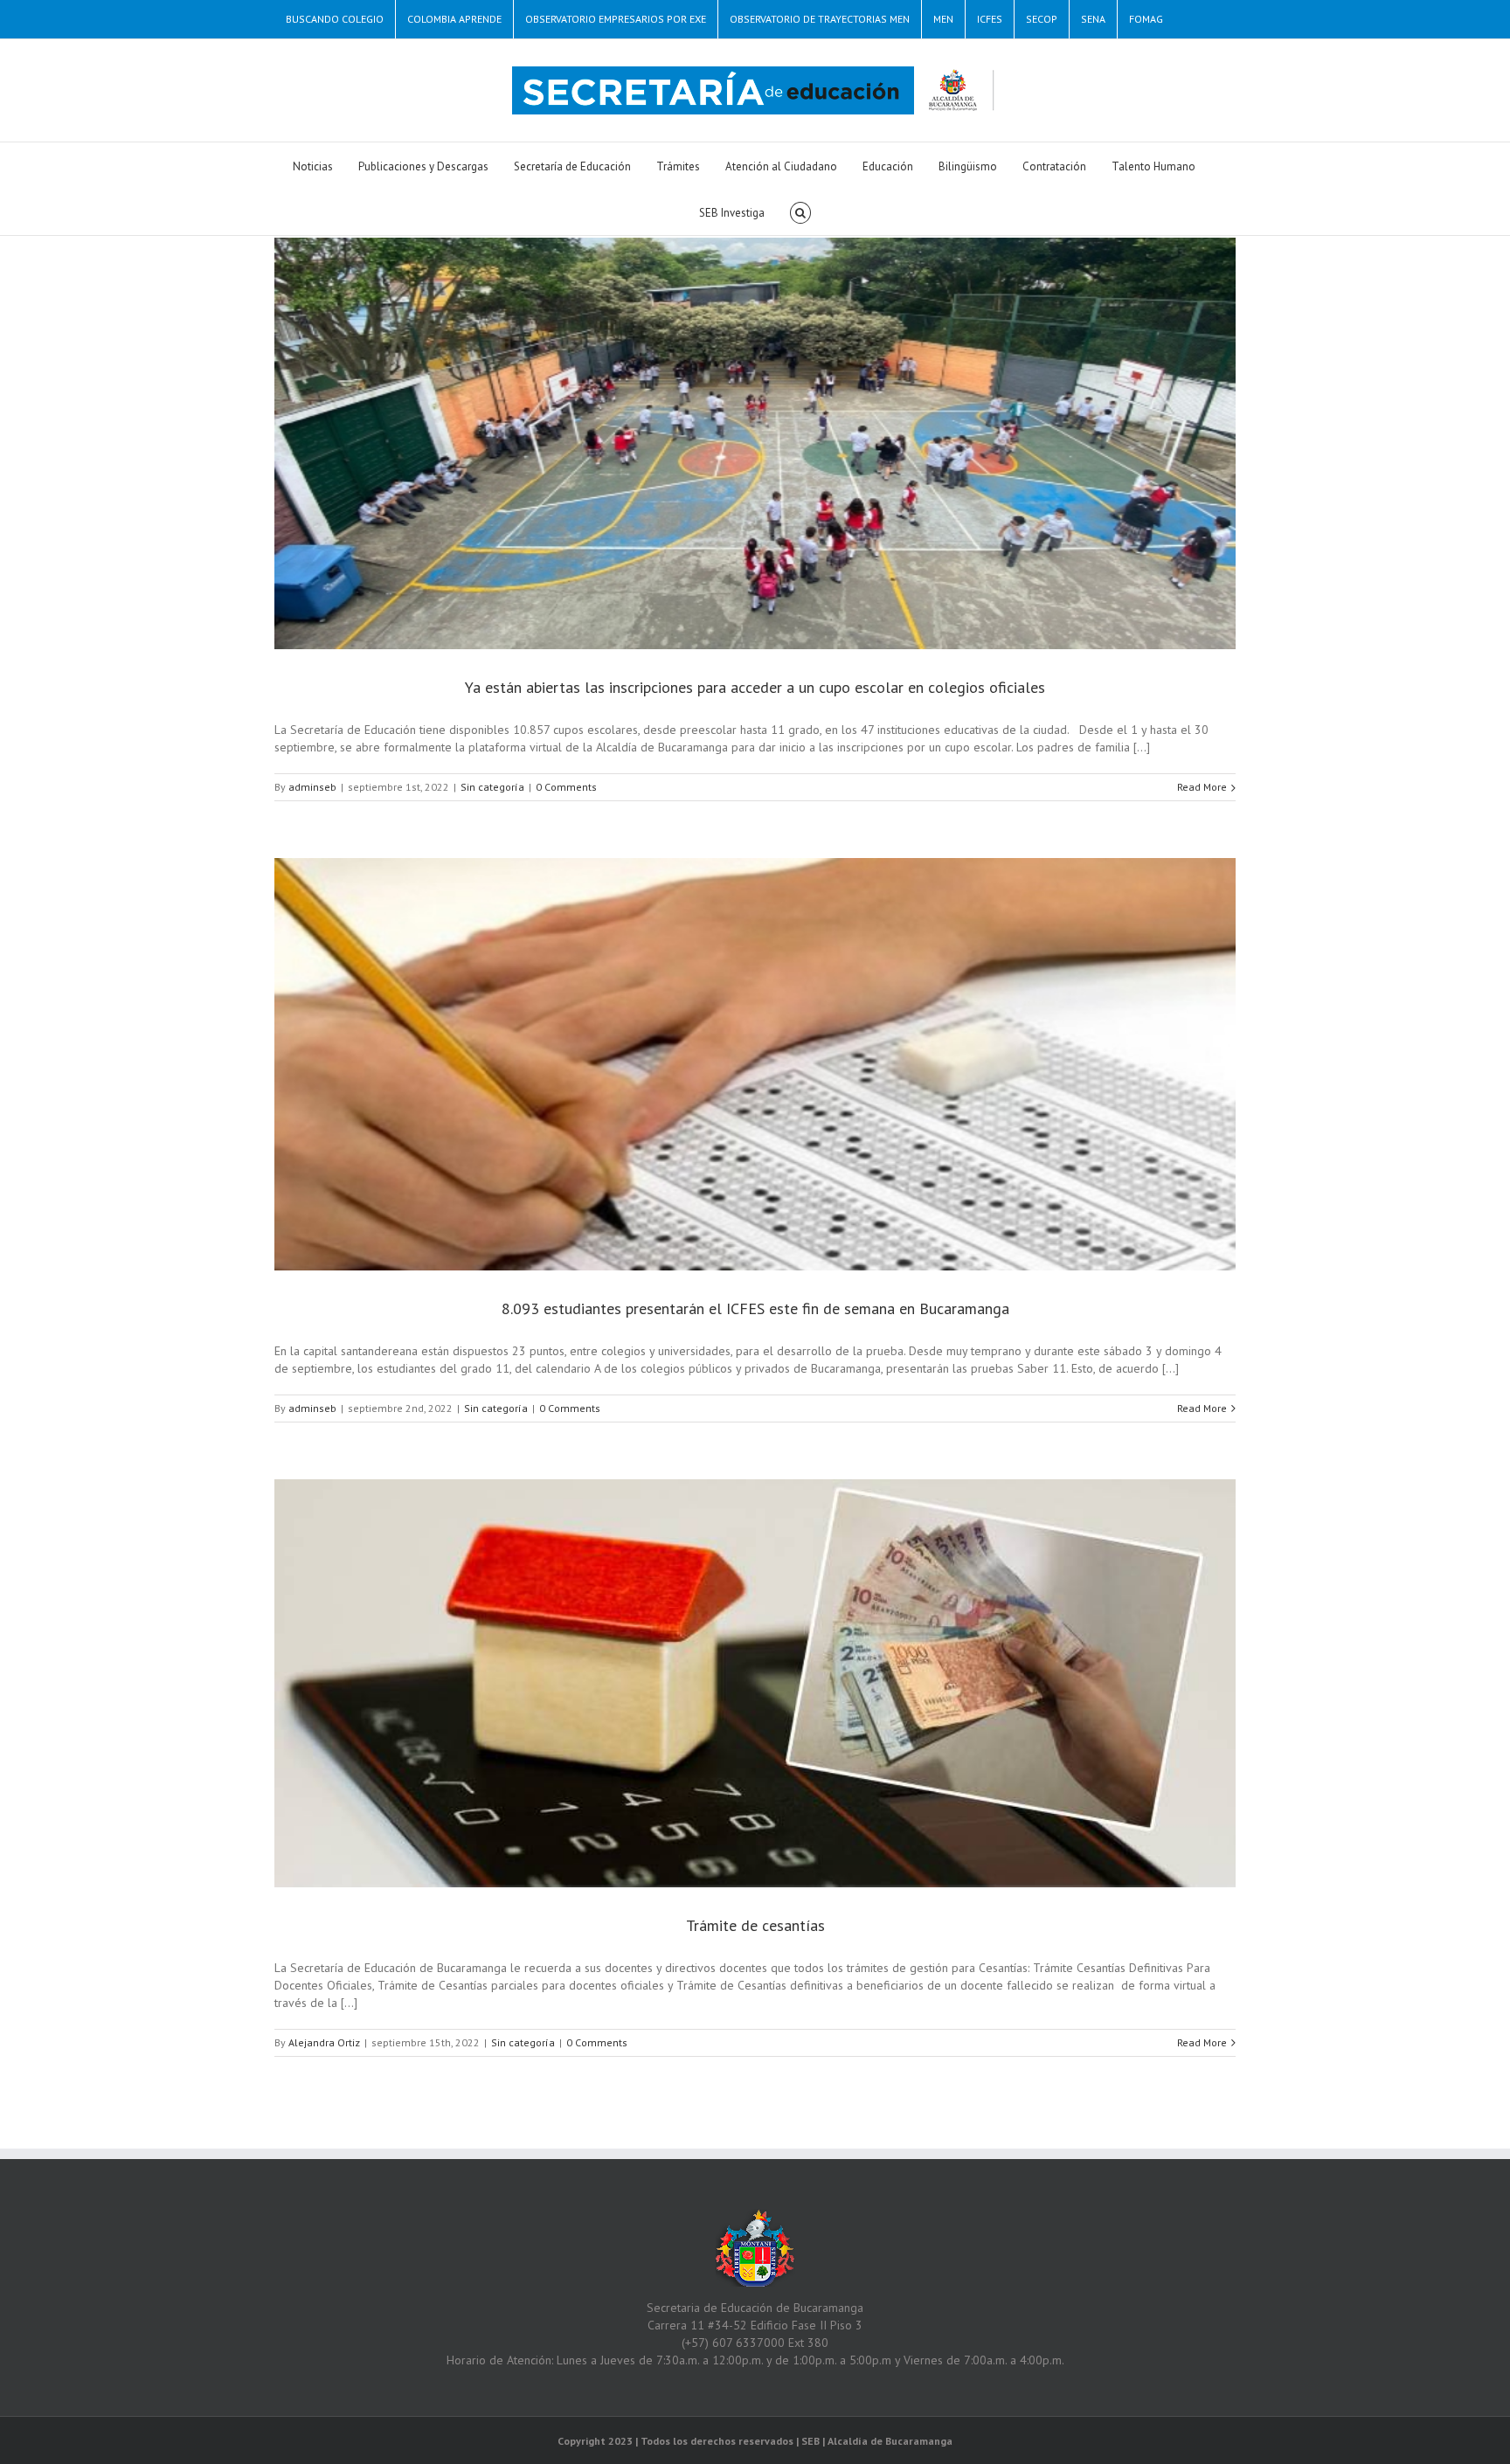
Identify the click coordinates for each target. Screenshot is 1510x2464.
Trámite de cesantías (755, 1925)
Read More (1202, 787)
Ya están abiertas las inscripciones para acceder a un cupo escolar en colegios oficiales (755, 687)
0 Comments (566, 787)
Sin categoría (492, 787)
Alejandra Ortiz (324, 2042)
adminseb (312, 787)
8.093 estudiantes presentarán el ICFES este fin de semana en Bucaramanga (755, 1308)
